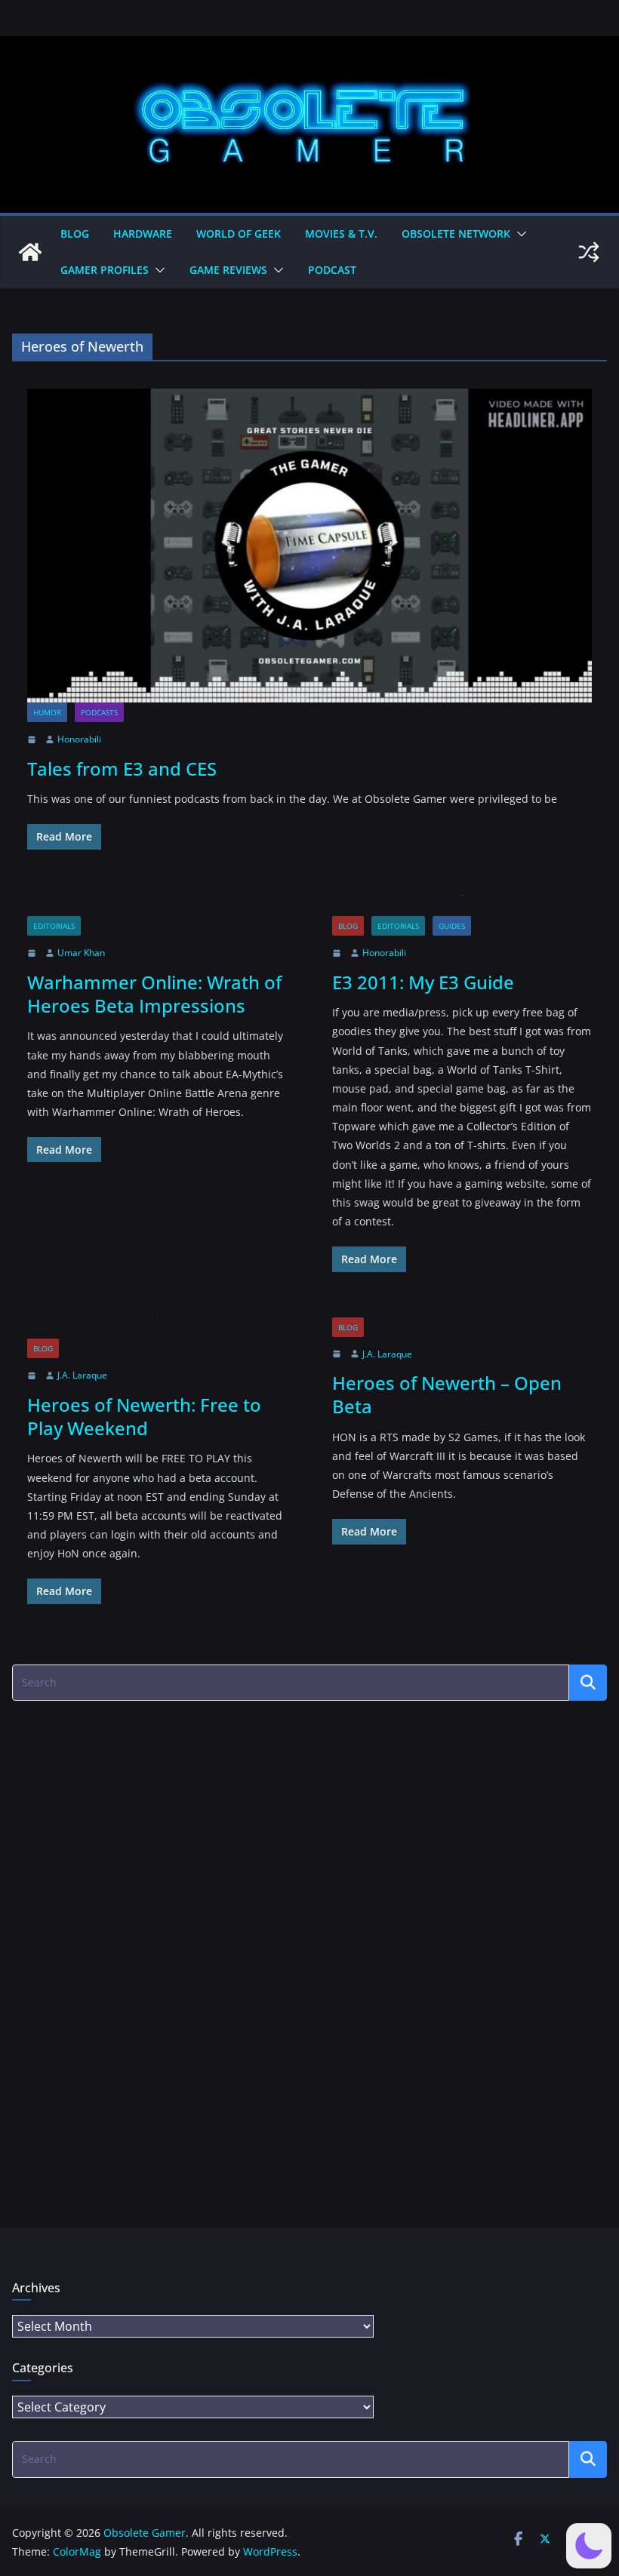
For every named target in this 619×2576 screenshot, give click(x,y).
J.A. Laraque (82, 1375)
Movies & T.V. (341, 234)
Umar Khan (81, 953)
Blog (75, 234)
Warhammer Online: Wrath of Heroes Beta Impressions (154, 994)
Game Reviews (228, 270)
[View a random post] (589, 252)
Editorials (54, 926)
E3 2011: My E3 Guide (423, 982)
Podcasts (99, 712)
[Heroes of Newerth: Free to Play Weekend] (157, 1328)
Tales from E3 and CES (122, 768)
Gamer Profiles (105, 270)
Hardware (143, 234)
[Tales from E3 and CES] (309, 546)
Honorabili (79, 739)
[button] (519, 234)
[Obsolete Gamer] (30, 252)
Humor (47, 712)
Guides (452, 926)
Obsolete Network (456, 234)
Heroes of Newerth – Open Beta (447, 1394)
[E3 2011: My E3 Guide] (462, 906)
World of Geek (239, 234)
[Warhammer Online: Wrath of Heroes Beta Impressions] (157, 906)
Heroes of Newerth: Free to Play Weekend (144, 1416)
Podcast (332, 270)
